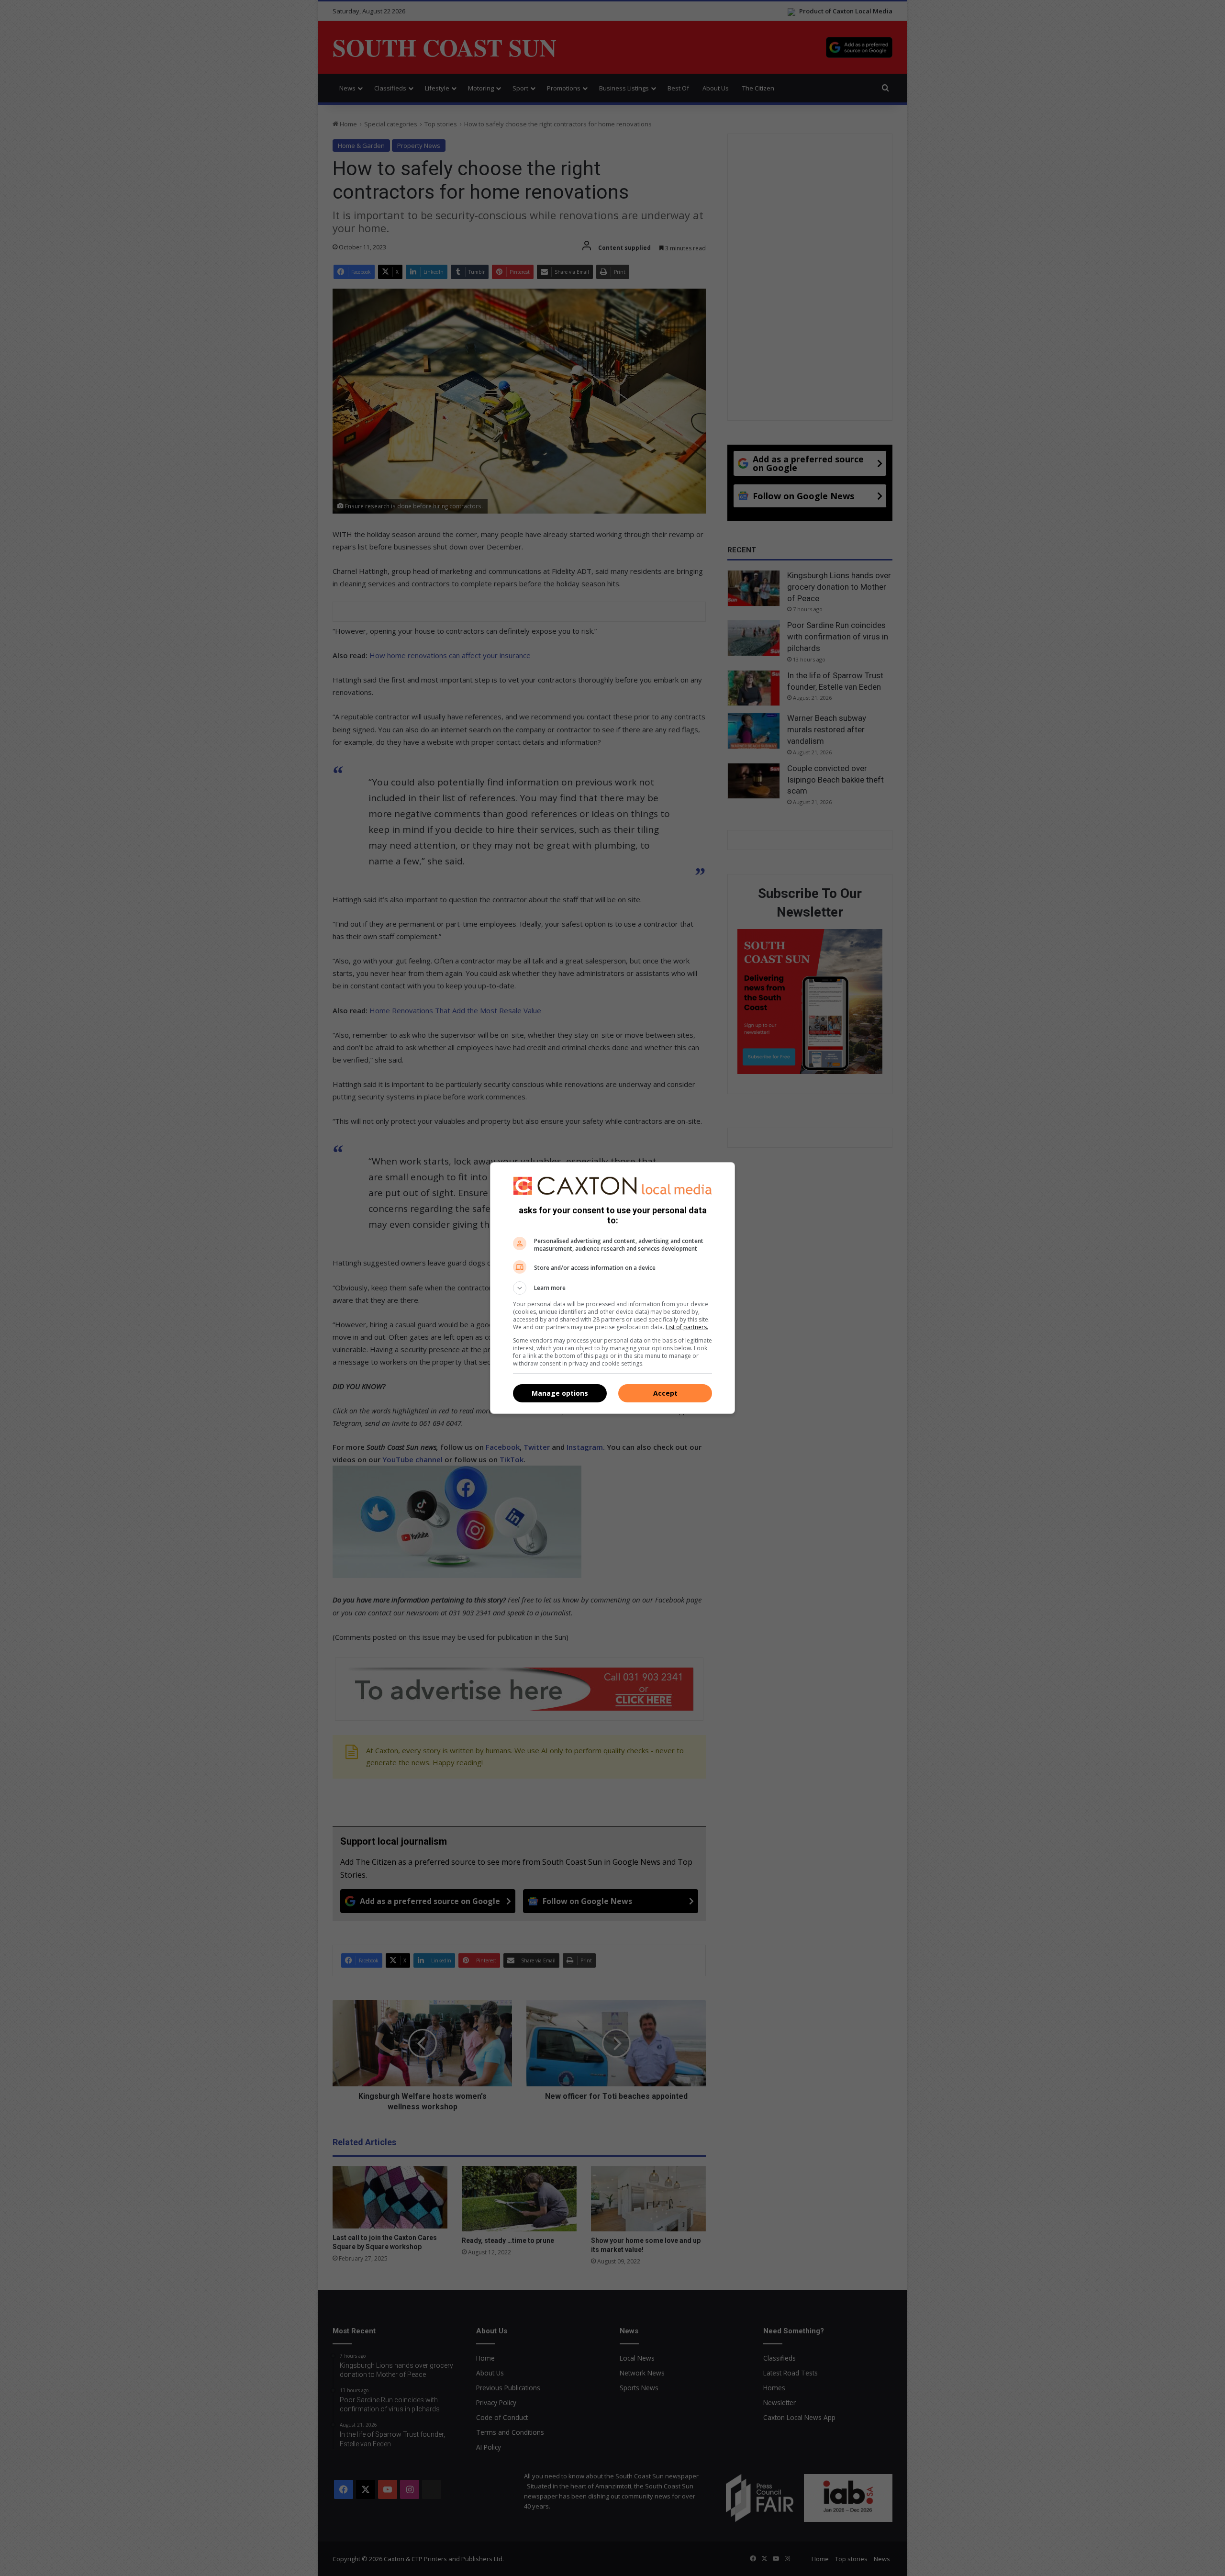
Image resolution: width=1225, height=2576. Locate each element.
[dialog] (612, 1288)
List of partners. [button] (687, 1327)
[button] (612, 1288)
